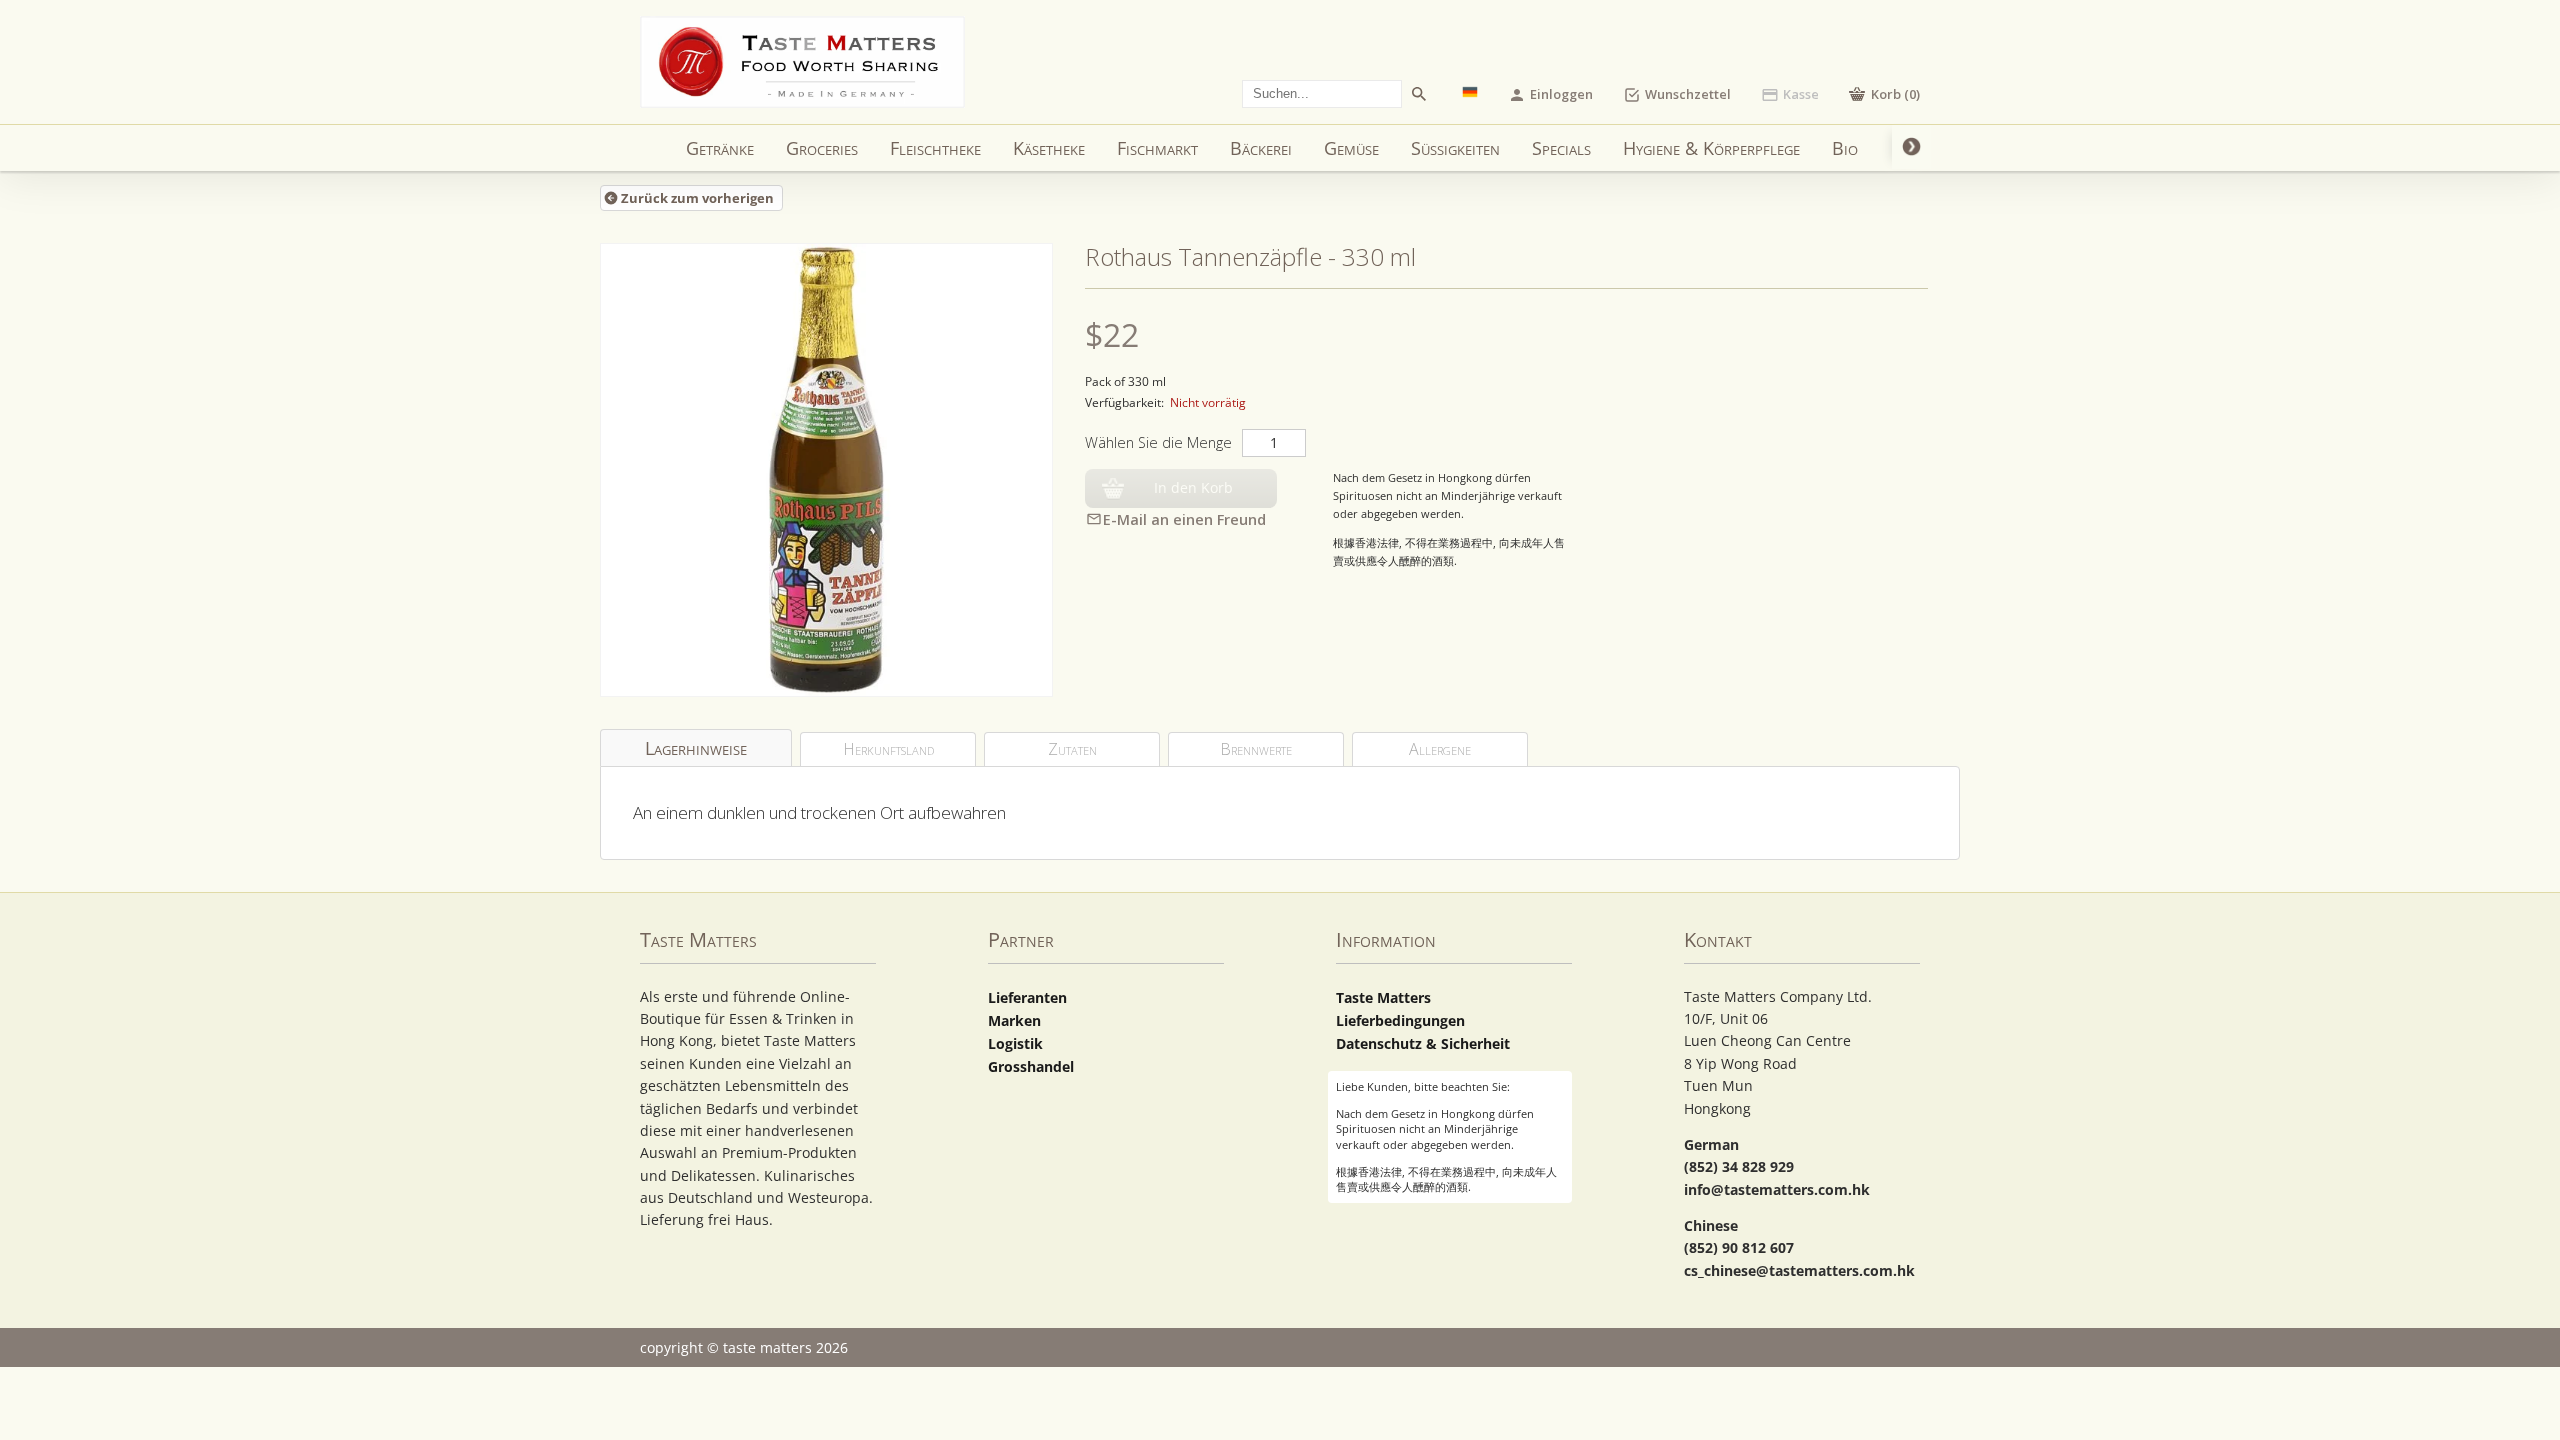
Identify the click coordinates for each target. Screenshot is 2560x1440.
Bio (1845, 147)
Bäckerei (1261, 147)
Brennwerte (1256, 749)
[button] (1884, 94)
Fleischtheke (935, 147)
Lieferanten (1027, 997)
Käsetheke (1049, 147)
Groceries (822, 147)
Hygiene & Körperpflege (1711, 147)
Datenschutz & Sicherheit (1423, 1043)
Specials (1561, 147)
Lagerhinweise (696, 748)
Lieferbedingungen (1400, 1020)
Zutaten (1072, 749)
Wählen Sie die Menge (1158, 442)
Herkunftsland (888, 749)
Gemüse (1351, 147)
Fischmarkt (1157, 147)
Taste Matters (1383, 997)
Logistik (1015, 1043)
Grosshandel (1031, 1066)
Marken (1014, 1020)
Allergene (1440, 749)
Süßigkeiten (1455, 147)
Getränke (720, 147)
